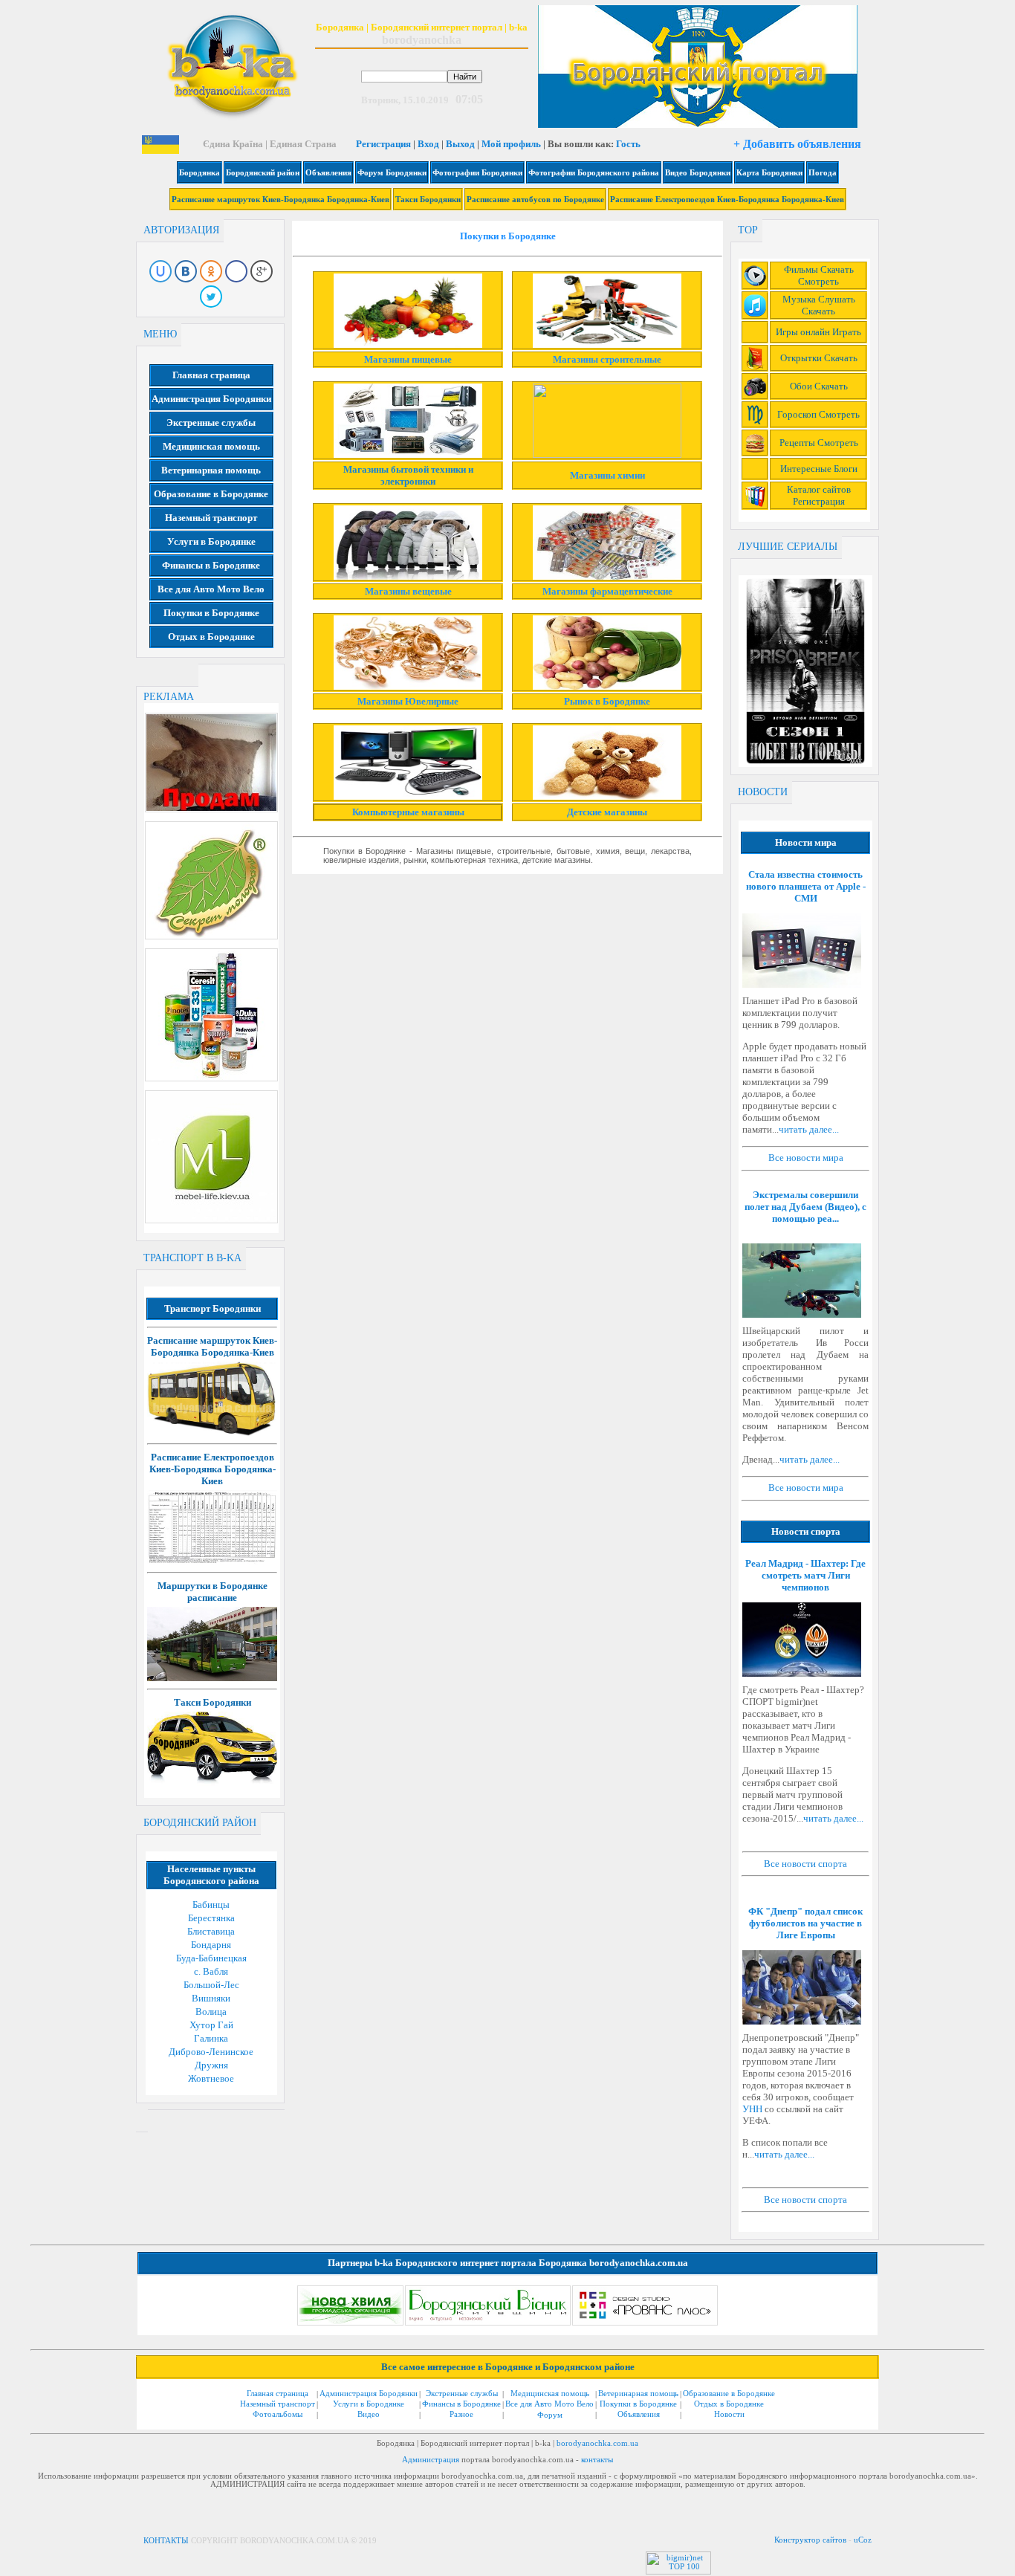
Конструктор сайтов (810, 2540)
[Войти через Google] (262, 271)
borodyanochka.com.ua (597, 2443)
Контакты (166, 2540)
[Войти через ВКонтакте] (186, 271)
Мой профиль (511, 144)
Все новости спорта (805, 1864)
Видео (369, 2414)
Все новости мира (806, 1158)
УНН (752, 2109)
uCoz (863, 2540)
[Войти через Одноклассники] (211, 271)
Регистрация (383, 144)
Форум (550, 2415)
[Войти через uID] (160, 271)
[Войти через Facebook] (236, 271)
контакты (597, 2460)
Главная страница (278, 2394)
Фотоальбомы (278, 2414)
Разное (461, 2414)
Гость (628, 144)
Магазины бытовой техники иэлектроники (408, 475)
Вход (428, 144)
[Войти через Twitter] (211, 297)
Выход (460, 144)
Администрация (431, 2460)
